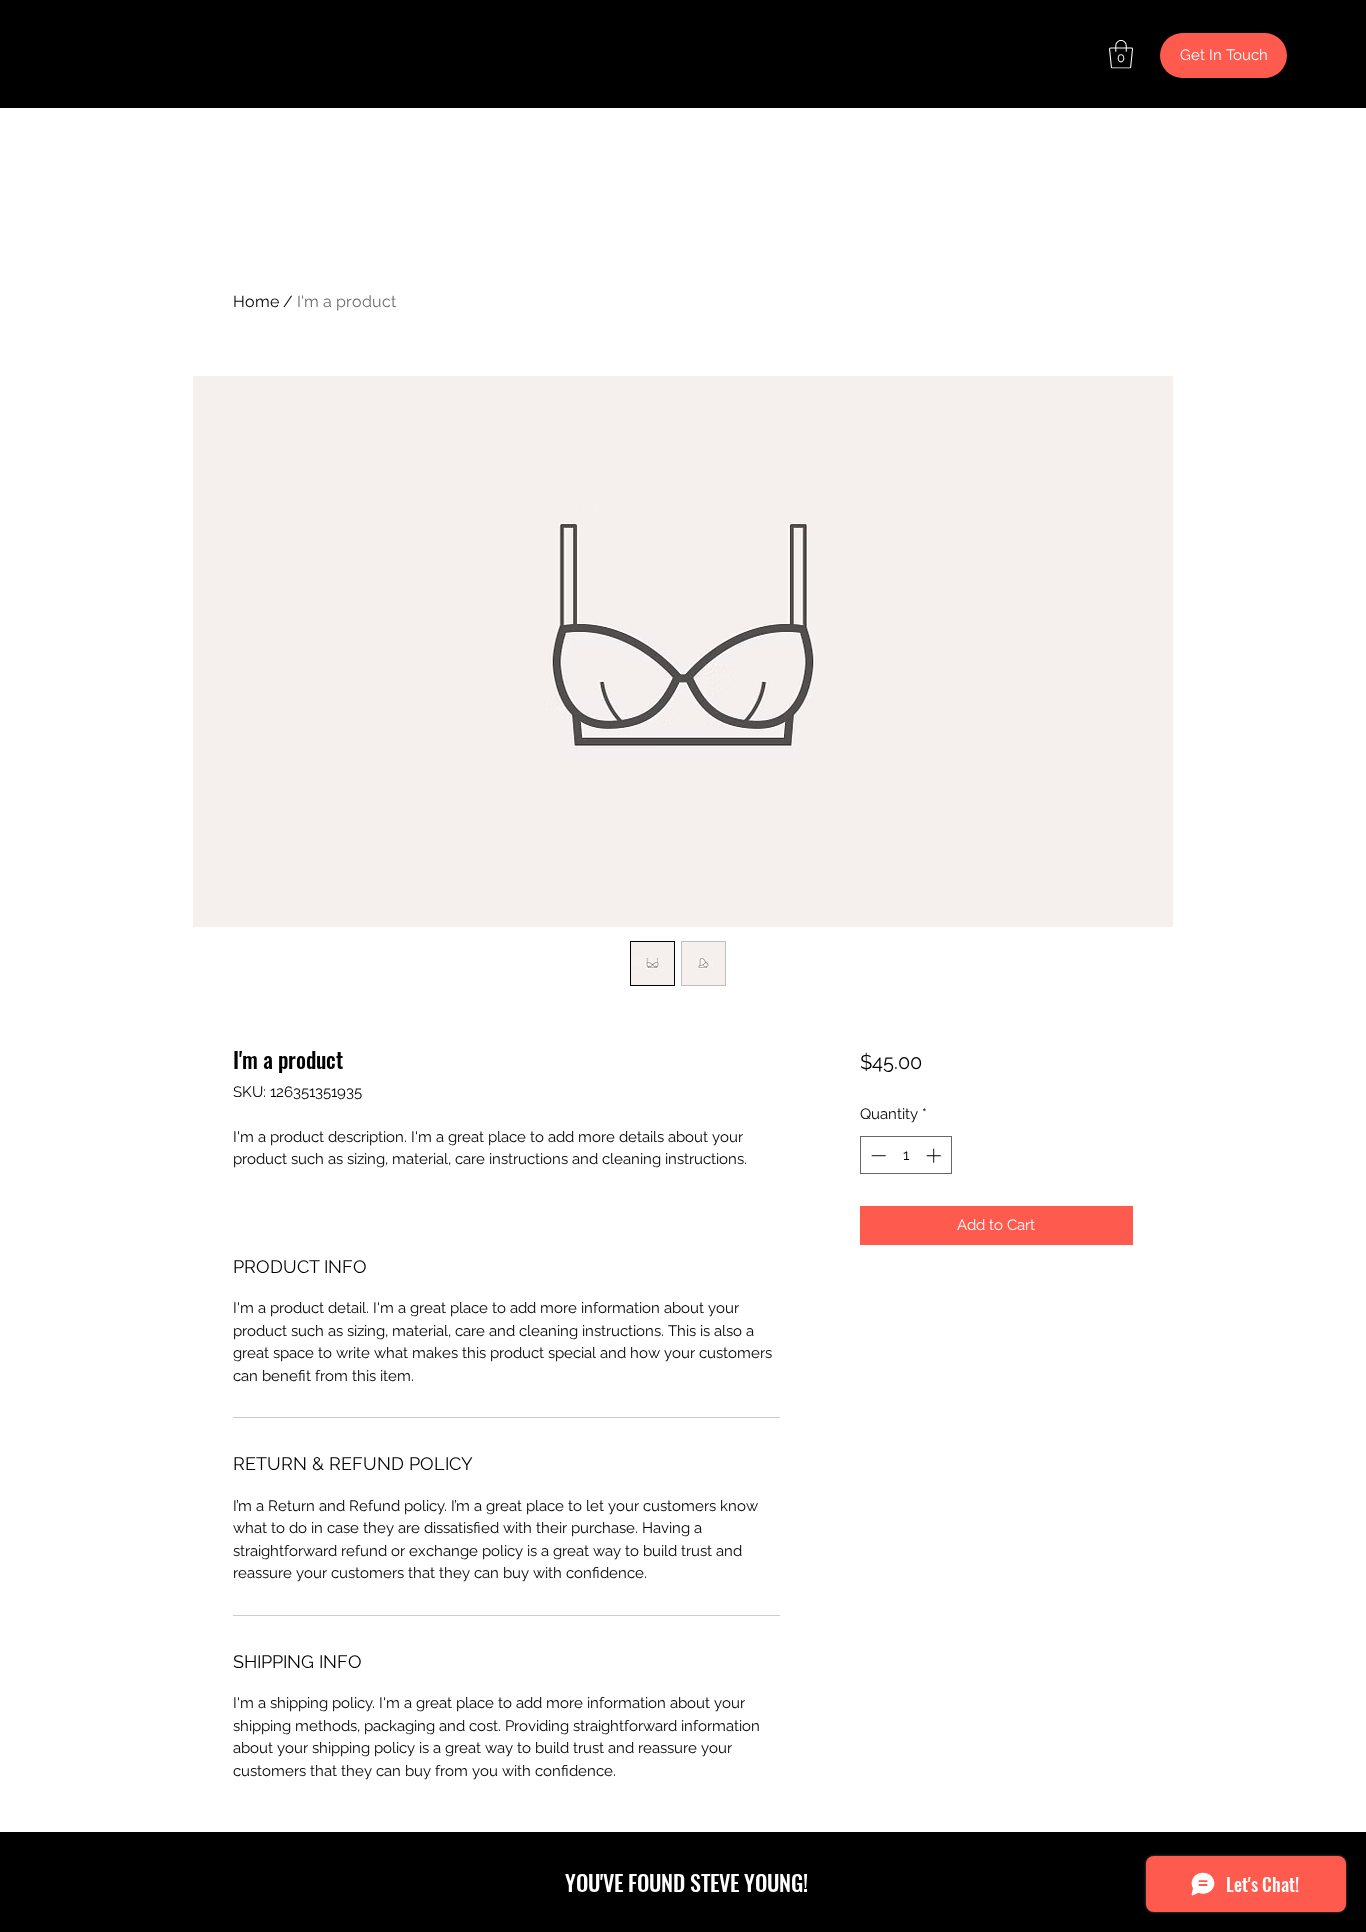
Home (256, 301)
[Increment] (935, 1155)
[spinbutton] (905, 1155)
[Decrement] (876, 1155)
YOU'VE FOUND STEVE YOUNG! (686, 1882)
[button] (1121, 54)
